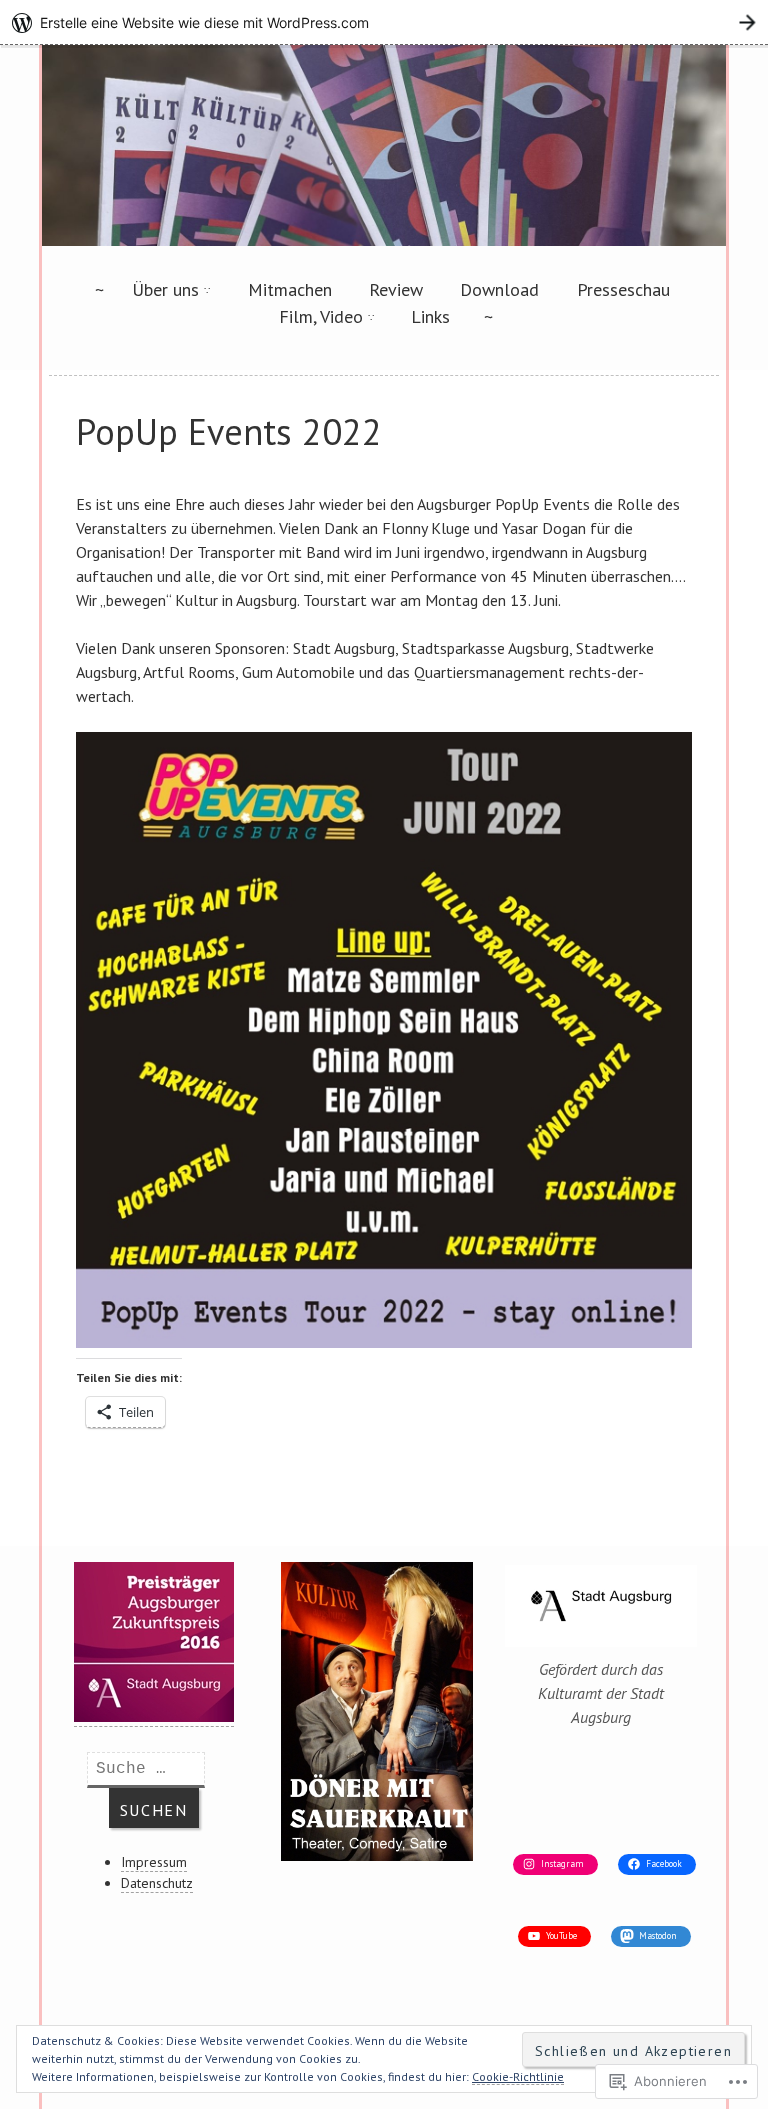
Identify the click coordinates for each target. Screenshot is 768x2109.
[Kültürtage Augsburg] (384, 240)
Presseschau (623, 289)
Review (396, 289)
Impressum (154, 1862)
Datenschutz (157, 1883)
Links (430, 316)
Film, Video (321, 316)
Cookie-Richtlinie (518, 2076)
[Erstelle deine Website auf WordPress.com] (384, 22)
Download (499, 289)
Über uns (165, 289)
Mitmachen (290, 289)
